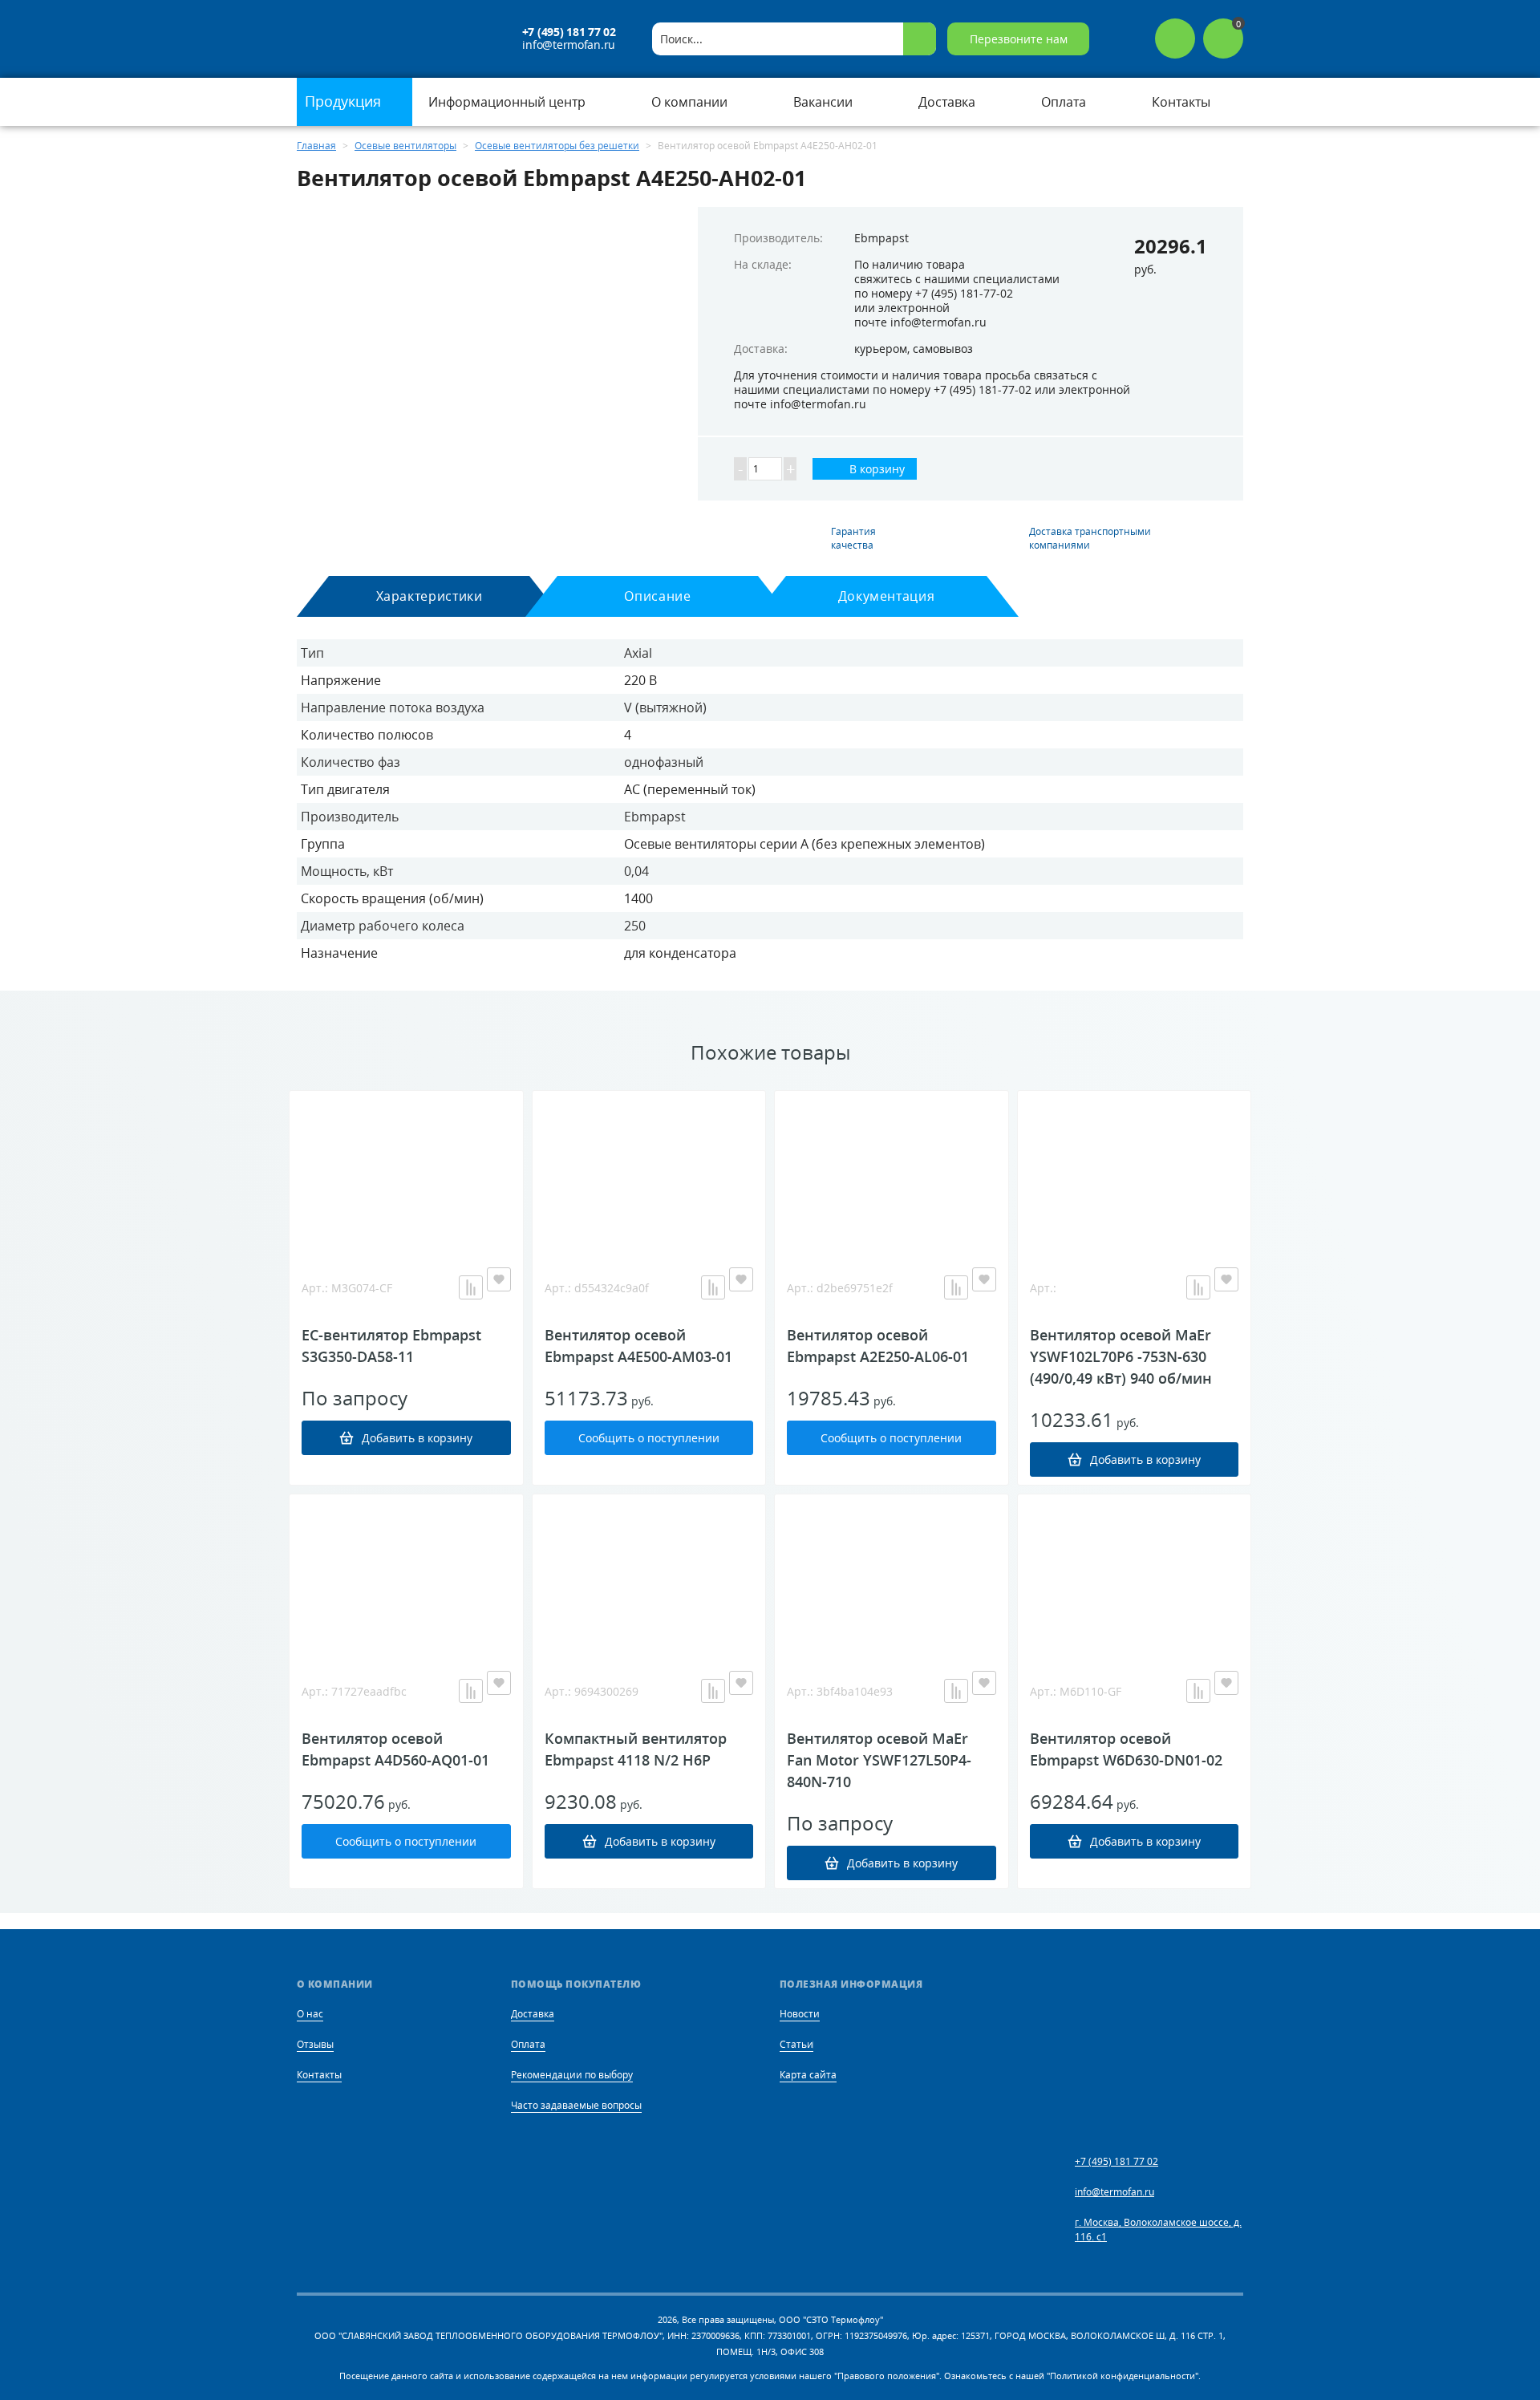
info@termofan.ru (569, 45)
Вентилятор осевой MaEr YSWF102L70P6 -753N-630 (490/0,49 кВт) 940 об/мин (1121, 1356)
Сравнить (471, 1287)
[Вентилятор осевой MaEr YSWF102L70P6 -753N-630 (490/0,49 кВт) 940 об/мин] (1135, 1171)
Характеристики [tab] (430, 596)
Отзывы (315, 2044)
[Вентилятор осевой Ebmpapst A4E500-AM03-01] (649, 1171)
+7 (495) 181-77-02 (964, 293)
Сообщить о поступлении (649, 1438)
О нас (310, 2014)
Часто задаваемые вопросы (576, 2105)
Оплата (528, 2044)
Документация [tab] (887, 596)
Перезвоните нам (1019, 39)
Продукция (345, 101)
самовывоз (943, 349)
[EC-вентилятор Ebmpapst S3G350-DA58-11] (406, 1171)
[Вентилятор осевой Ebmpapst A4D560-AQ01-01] (406, 1575)
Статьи (796, 2044)
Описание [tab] (657, 596)
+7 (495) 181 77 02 (569, 32)
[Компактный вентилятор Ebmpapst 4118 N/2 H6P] (649, 1575)
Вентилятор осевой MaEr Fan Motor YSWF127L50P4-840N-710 (879, 1760)
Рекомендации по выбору (572, 2075)
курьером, (882, 349)
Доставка (533, 2014)
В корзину (875, 469)
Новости (800, 2014)
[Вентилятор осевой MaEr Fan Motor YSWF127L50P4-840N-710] (892, 1575)
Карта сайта (808, 2075)
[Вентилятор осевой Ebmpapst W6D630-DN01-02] (1135, 1575)
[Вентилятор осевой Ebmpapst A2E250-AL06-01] (892, 1171)
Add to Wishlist (499, 1279)
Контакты (319, 2075)
